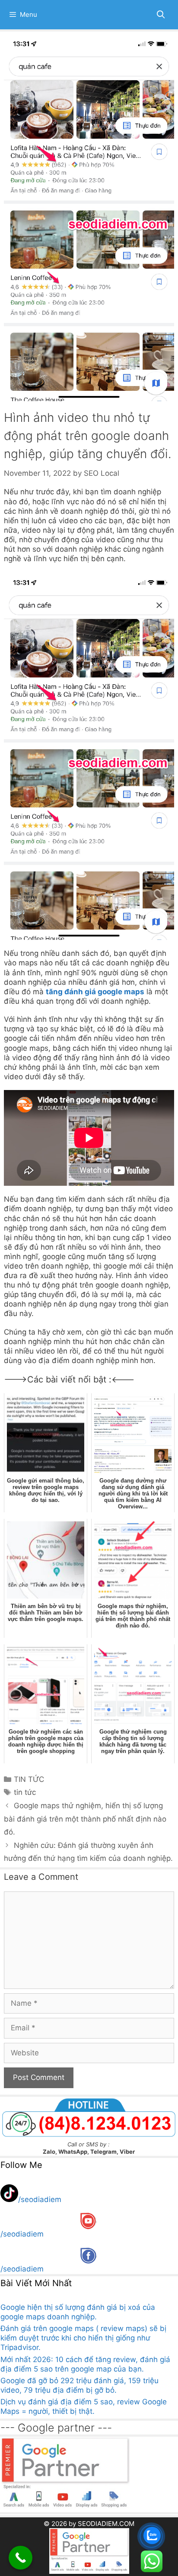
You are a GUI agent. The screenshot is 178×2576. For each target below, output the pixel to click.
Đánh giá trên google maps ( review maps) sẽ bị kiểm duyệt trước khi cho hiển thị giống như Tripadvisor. (83, 2338)
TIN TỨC (29, 1779)
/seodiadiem (40, 2199)
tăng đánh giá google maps (95, 992)
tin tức (25, 1792)
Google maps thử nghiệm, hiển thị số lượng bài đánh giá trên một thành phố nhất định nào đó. (85, 1819)
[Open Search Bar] (161, 15)
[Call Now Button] (21, 2558)
